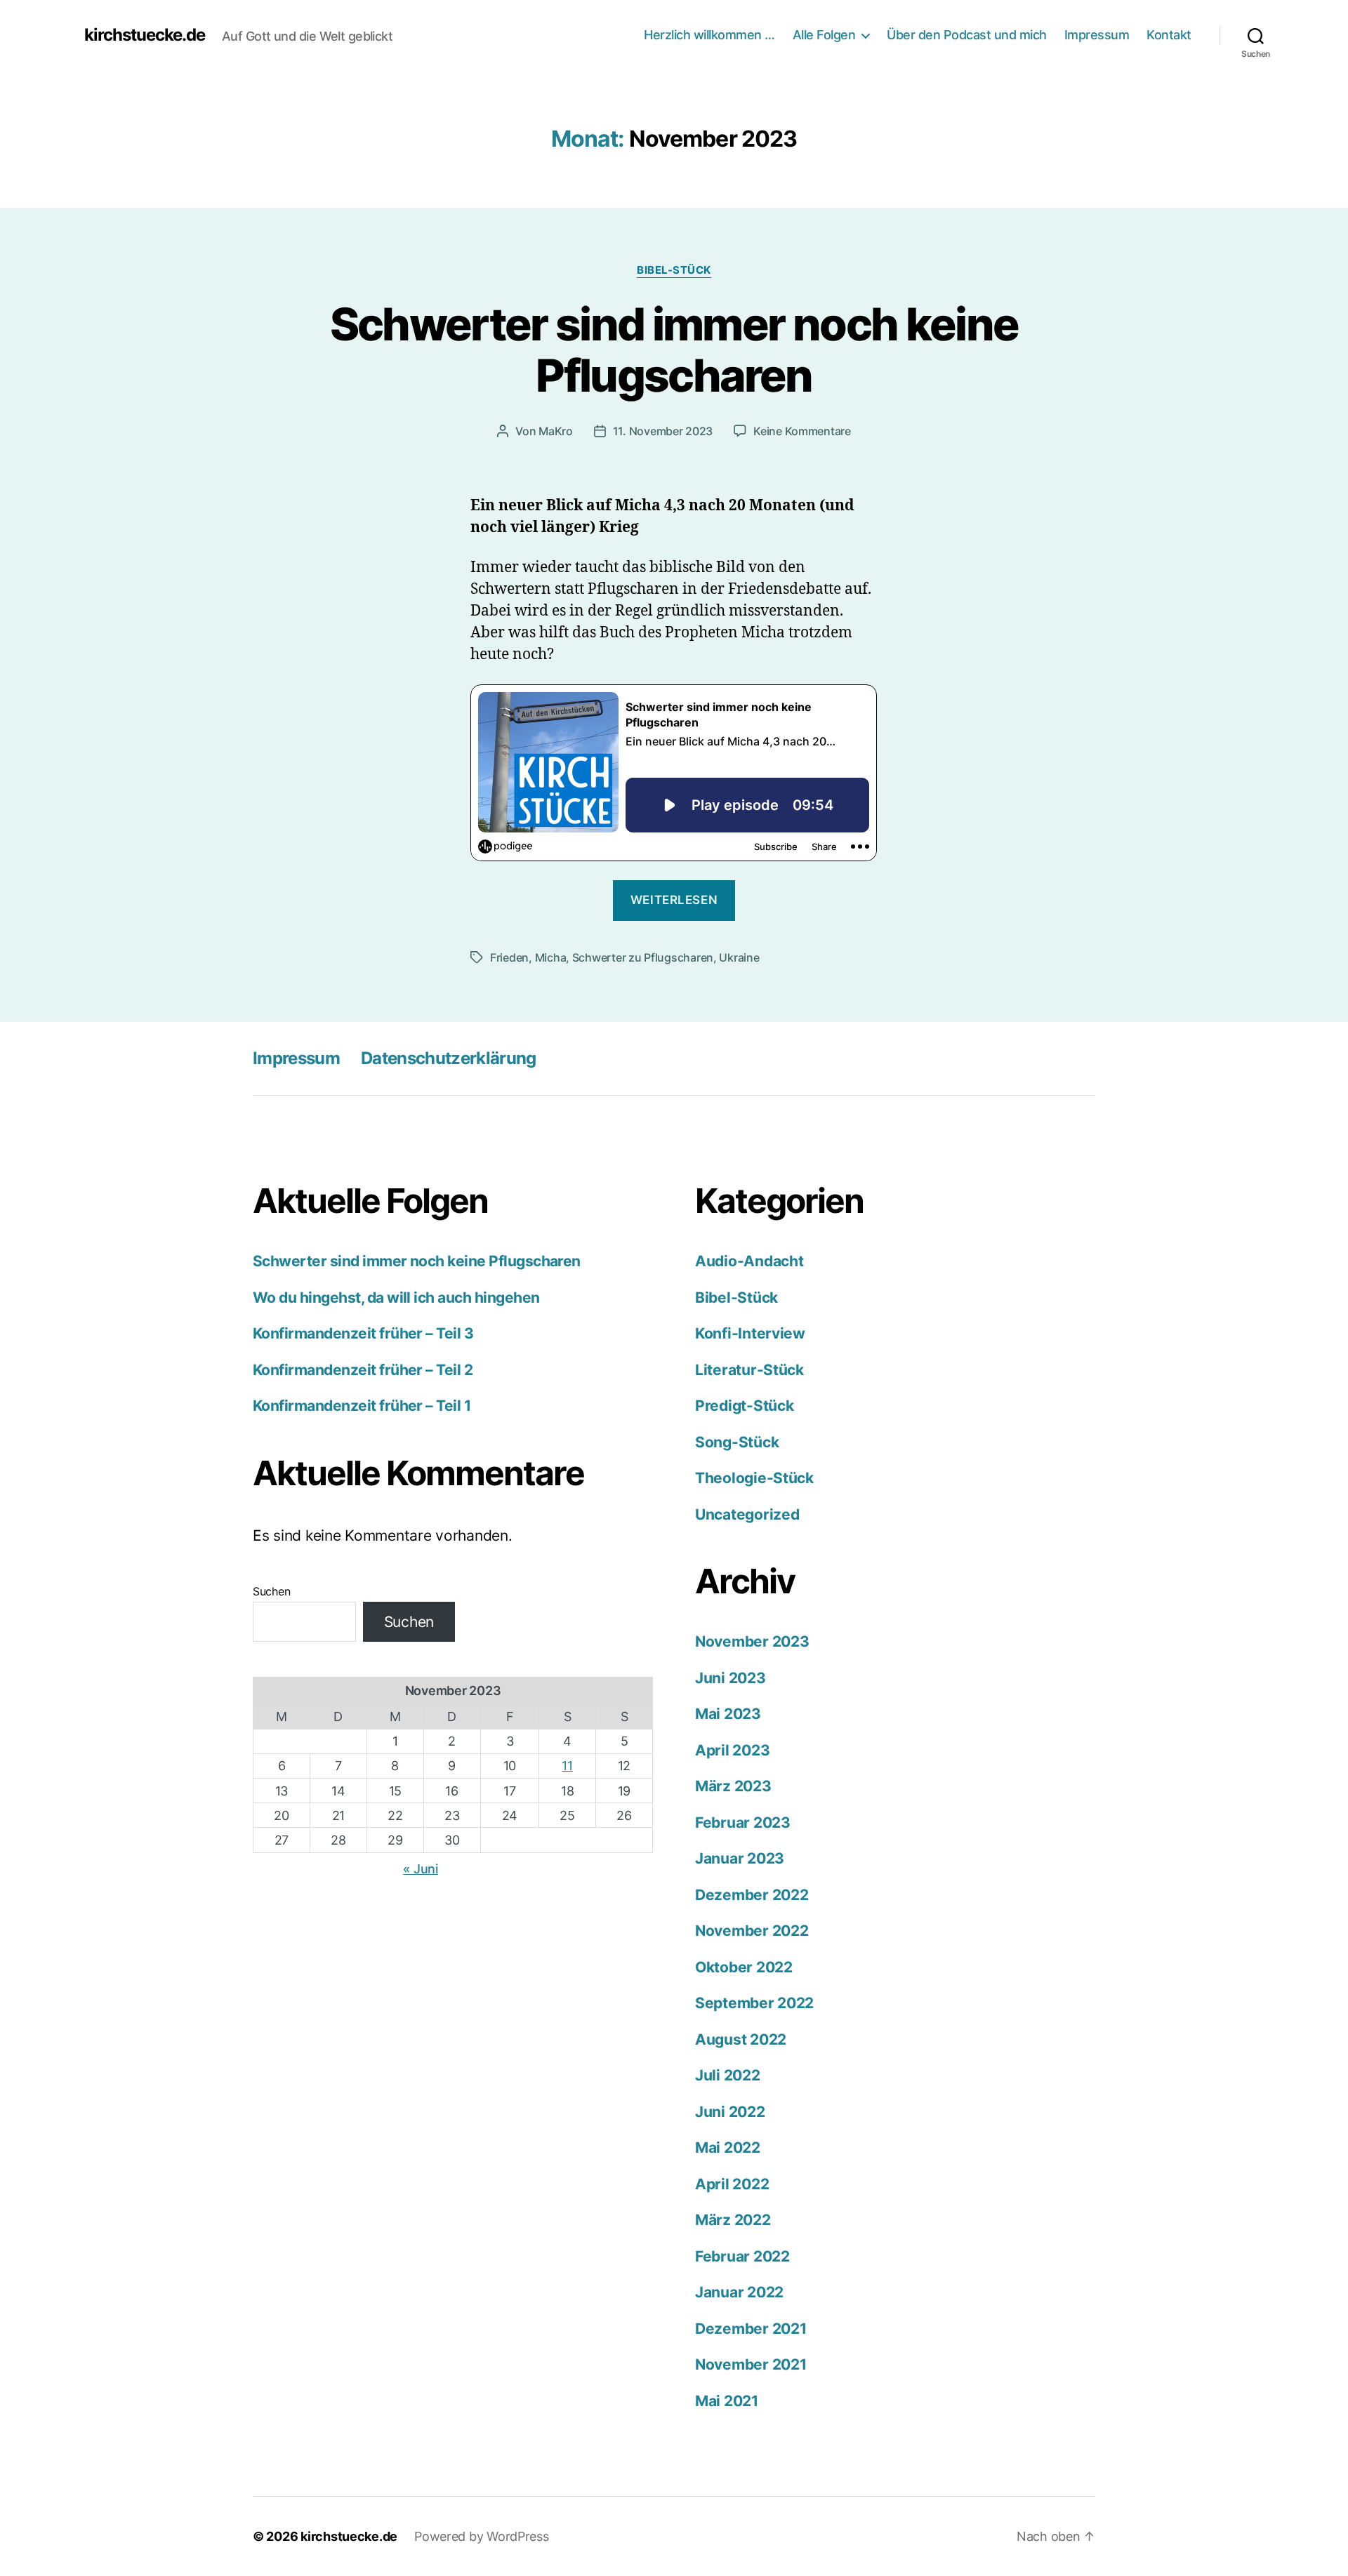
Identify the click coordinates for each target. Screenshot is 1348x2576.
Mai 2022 (728, 2147)
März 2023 (733, 1786)
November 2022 (752, 1931)
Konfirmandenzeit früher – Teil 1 (362, 1406)
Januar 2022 (739, 2292)
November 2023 (752, 1641)
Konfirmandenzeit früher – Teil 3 (363, 1333)
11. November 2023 (663, 431)
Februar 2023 (743, 1823)
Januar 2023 (740, 1858)
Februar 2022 (742, 2256)
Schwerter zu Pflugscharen (643, 957)
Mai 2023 (728, 1714)
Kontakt (1169, 35)
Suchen (271, 1591)
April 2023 (732, 1750)
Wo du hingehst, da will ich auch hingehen (396, 1297)
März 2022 (733, 2220)
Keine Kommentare (802, 431)
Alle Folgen (824, 35)
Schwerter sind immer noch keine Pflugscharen (674, 350)
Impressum (1097, 35)
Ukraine (739, 957)
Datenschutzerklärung (449, 1058)
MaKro (556, 431)
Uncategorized (747, 1514)
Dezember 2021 (751, 2329)
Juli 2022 (728, 2075)
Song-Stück (737, 1442)
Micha (551, 957)
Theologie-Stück (754, 1478)
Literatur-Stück (749, 1370)
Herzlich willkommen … (709, 35)
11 (567, 1766)
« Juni (420, 1869)
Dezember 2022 (752, 1895)
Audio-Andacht (749, 1261)
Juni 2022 (730, 2112)
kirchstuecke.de (145, 35)
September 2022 (754, 2003)
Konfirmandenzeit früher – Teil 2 (363, 1370)
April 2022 (732, 2184)
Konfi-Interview (750, 1333)
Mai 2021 (727, 2401)
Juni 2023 (731, 1678)
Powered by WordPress (482, 2536)
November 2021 (751, 2364)
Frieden (509, 957)
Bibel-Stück (674, 270)
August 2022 (741, 2039)
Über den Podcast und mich (967, 35)
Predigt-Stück (745, 1406)
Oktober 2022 (744, 1967)
